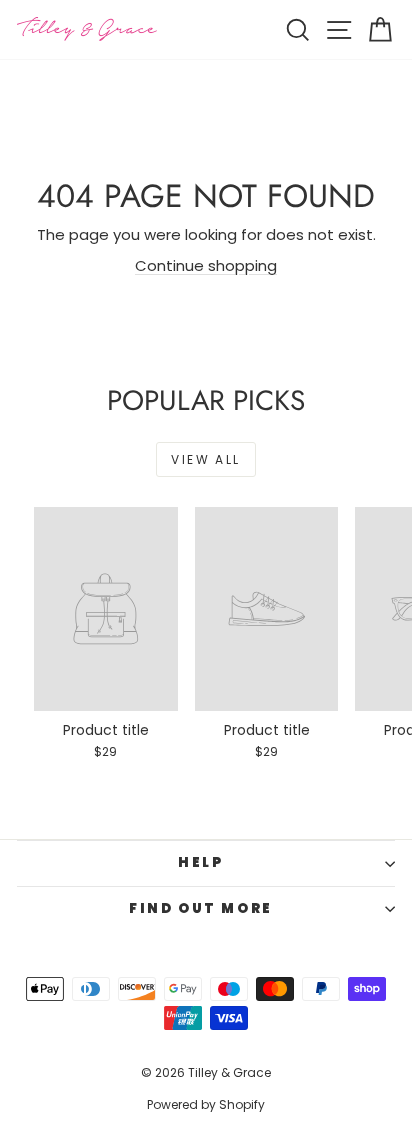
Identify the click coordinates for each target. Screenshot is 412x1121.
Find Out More (201, 908)
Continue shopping (206, 265)
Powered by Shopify (206, 1104)
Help (200, 862)
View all (205, 459)
